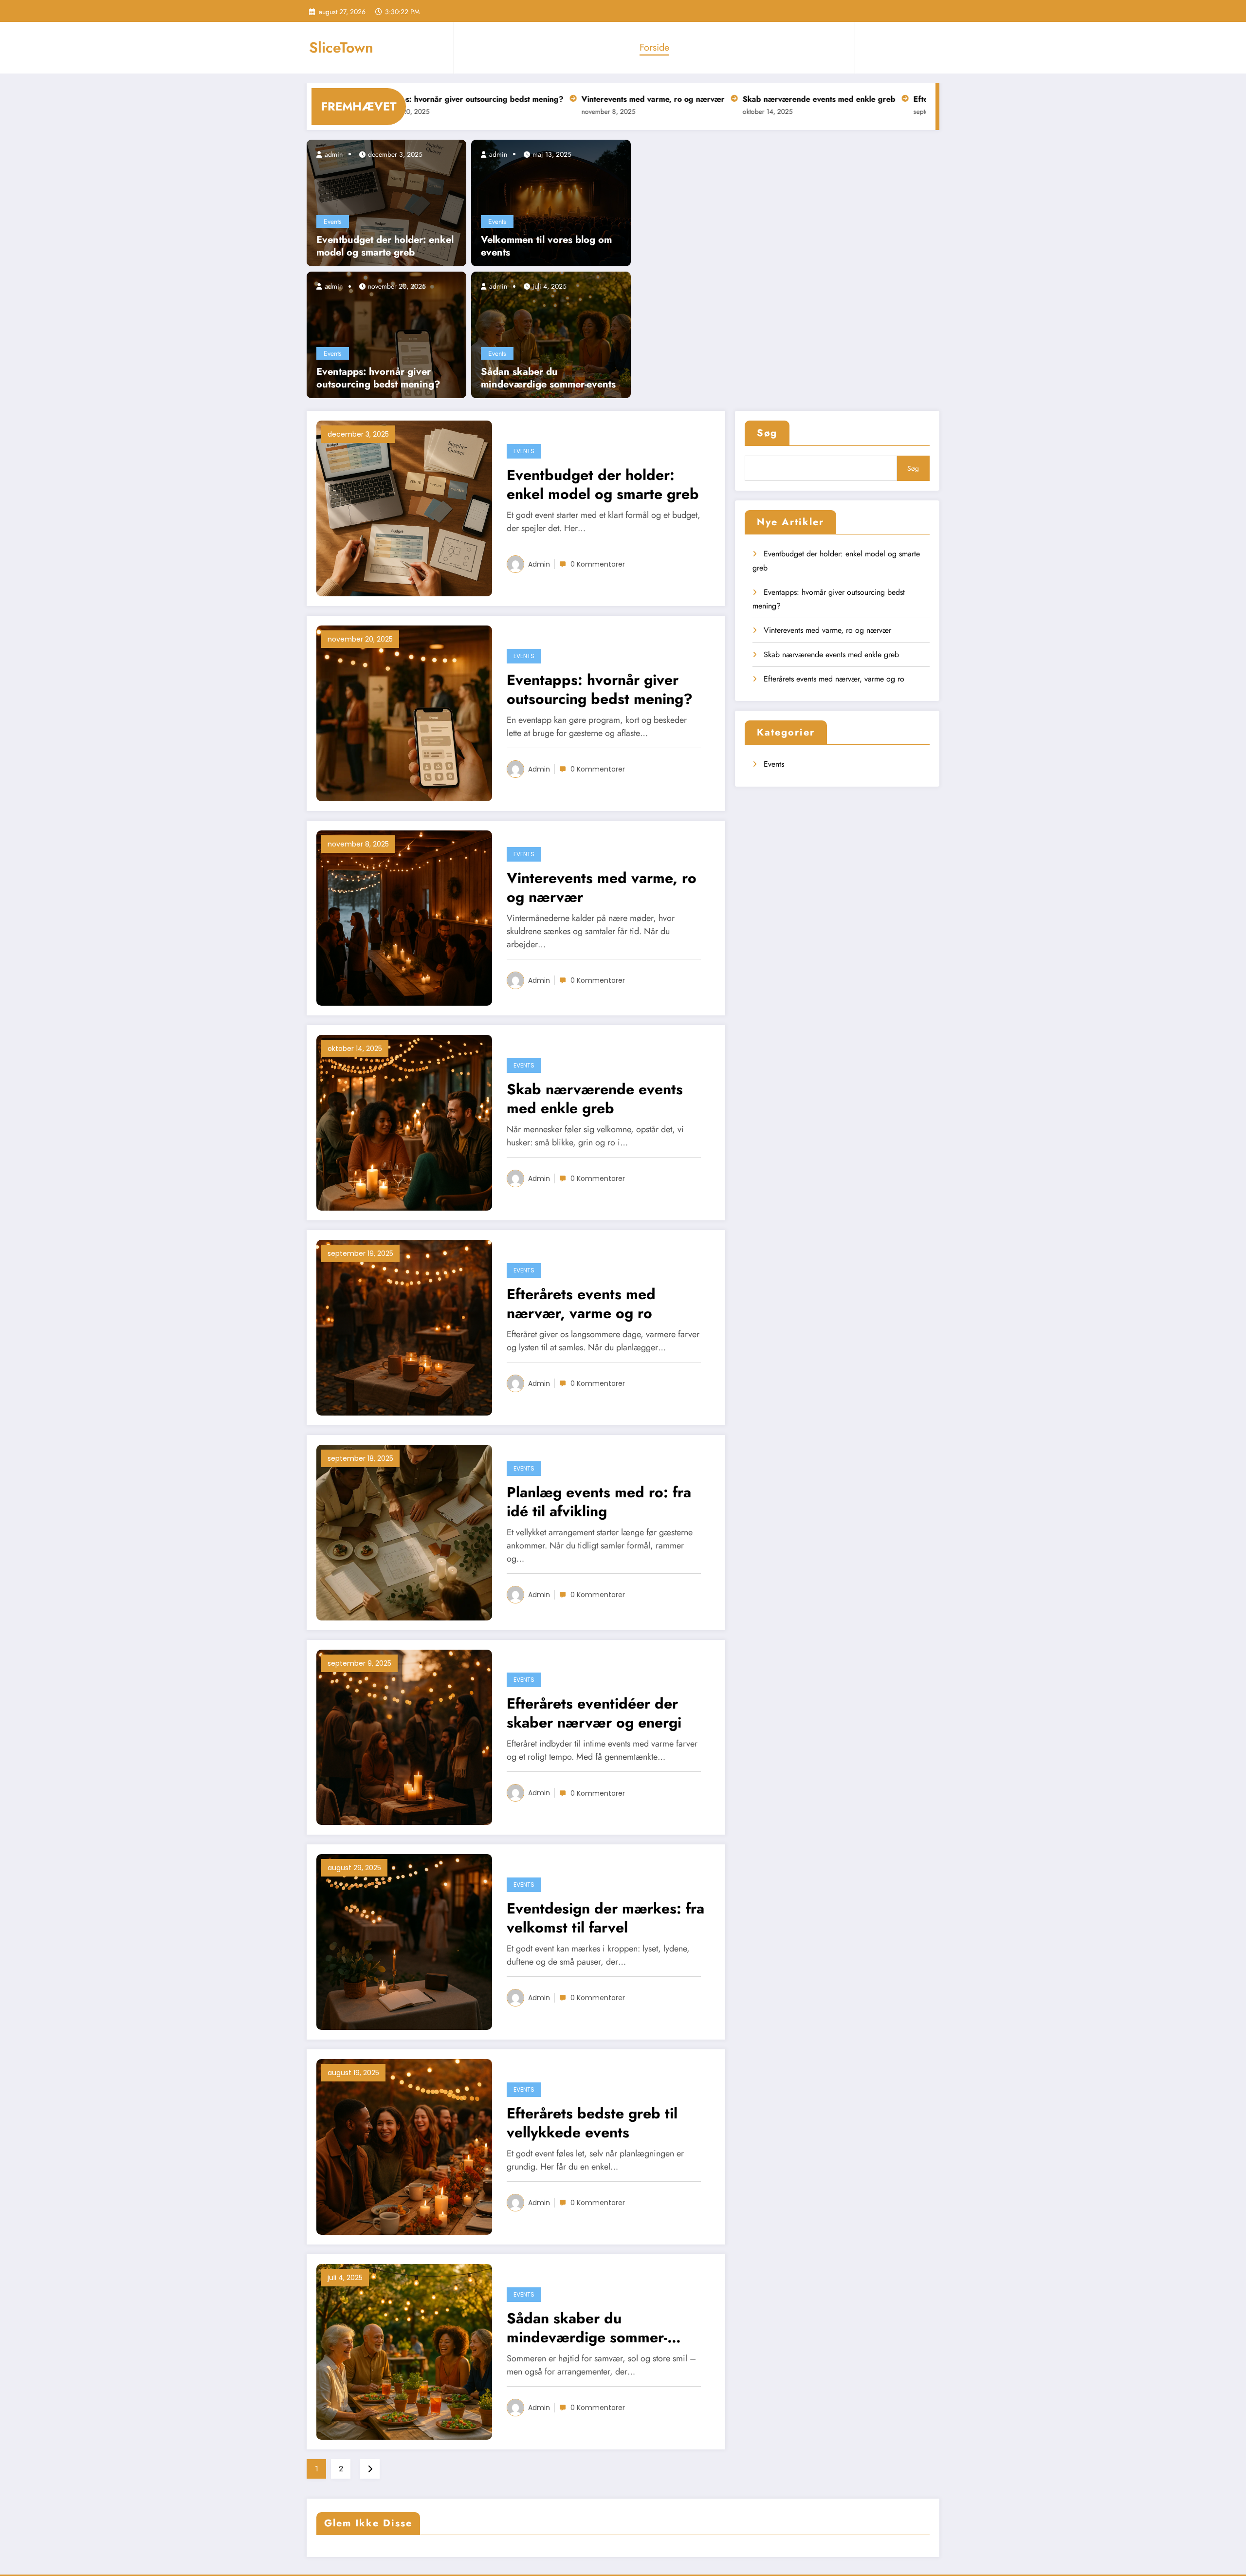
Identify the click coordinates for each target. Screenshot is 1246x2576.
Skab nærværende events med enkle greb (716, 99)
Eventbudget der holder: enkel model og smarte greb (385, 246)
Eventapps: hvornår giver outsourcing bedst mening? (378, 378)
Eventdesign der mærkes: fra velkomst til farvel (605, 1918)
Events (333, 221)
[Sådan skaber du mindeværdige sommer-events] (551, 334)
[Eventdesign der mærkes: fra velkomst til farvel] (404, 1941)
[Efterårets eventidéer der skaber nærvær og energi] (404, 1737)
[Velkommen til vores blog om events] (551, 202)
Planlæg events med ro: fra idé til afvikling (599, 1502)
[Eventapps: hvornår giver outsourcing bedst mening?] (386, 334)
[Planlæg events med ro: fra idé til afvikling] (404, 1532)
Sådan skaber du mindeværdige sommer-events (548, 378)
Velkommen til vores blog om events (546, 246)
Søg (767, 433)
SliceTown (341, 47)
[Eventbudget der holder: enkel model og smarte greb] (386, 202)
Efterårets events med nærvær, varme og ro (890, 99)
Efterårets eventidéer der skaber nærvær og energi (594, 1713)
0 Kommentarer (598, 564)
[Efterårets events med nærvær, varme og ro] (404, 1327)
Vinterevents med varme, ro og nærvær (550, 99)
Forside (654, 47)
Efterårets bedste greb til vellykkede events (592, 2123)
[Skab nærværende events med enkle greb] (404, 1122)
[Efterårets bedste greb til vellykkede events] (404, 2146)
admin (333, 154)
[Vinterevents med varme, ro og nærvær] (404, 917)
